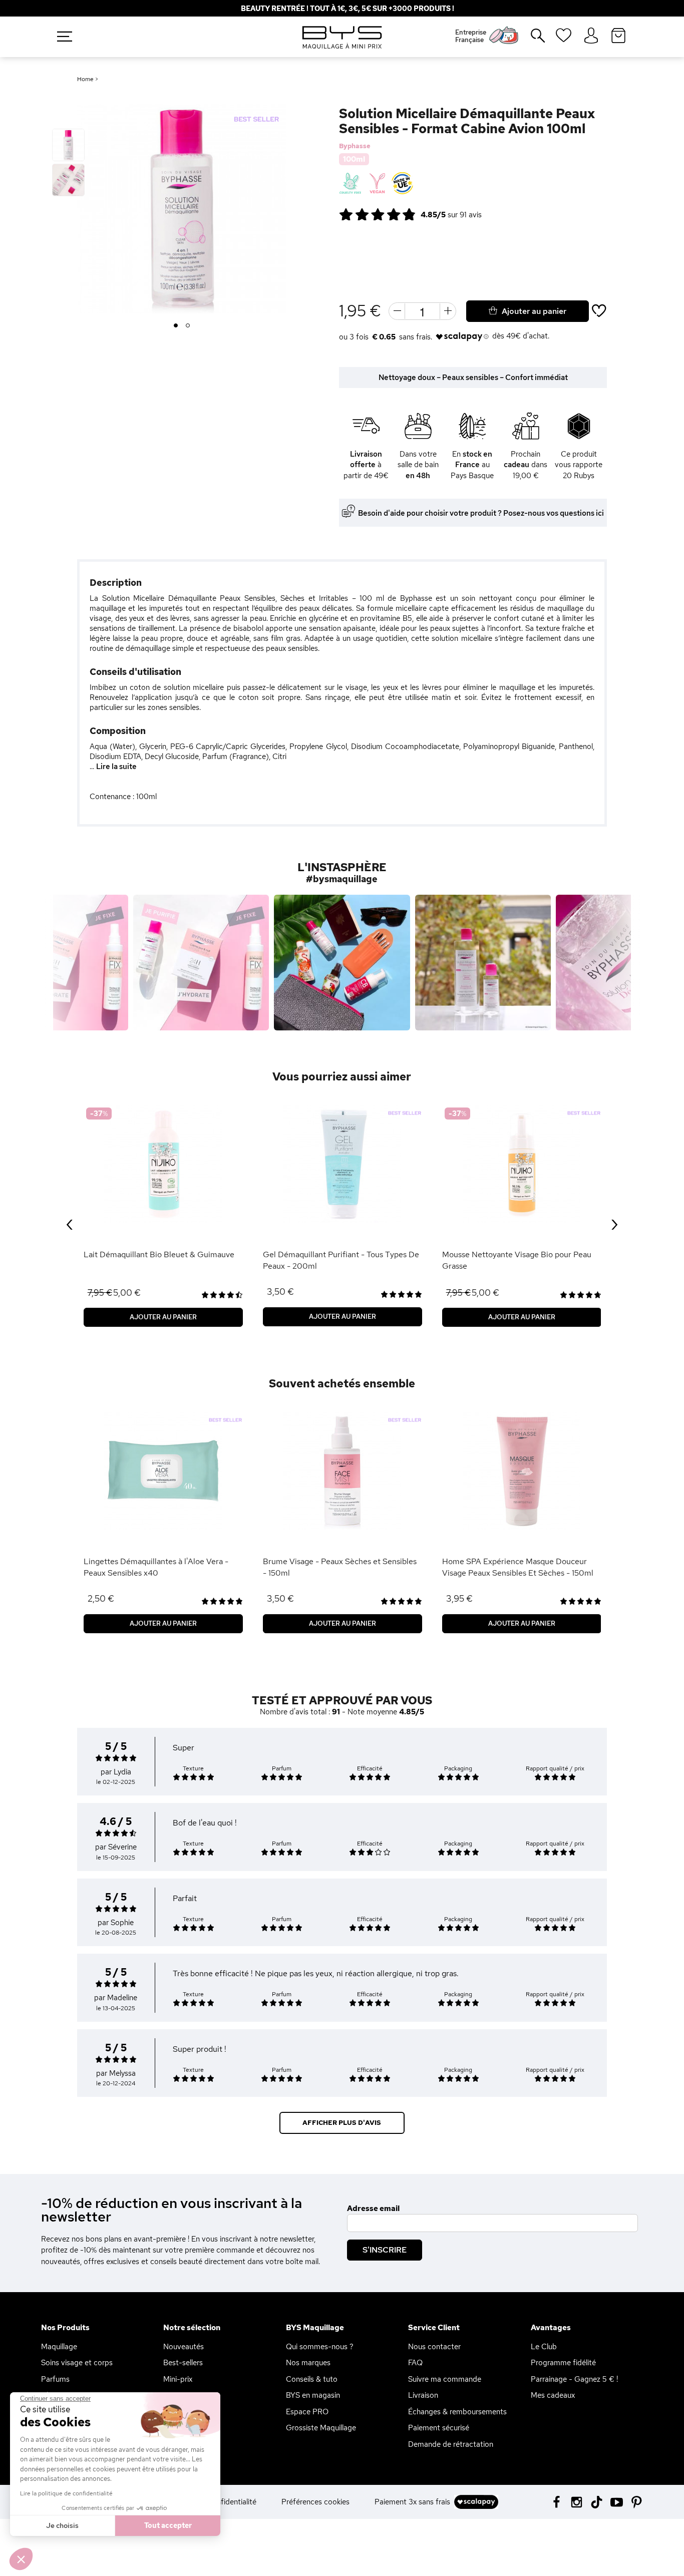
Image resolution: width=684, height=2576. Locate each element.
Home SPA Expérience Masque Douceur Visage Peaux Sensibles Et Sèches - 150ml (518, 1567)
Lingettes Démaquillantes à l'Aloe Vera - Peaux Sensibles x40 (156, 1567)
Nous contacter (434, 2347)
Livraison (423, 2395)
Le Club (544, 2347)
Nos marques (308, 2363)
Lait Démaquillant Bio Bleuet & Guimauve (159, 1254)
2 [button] (188, 326)
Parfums (55, 2379)
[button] (21, 2559)
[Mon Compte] (591, 36)
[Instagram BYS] (577, 2501)
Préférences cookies (315, 2502)
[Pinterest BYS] (637, 2501)
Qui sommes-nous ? (320, 2347)
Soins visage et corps (77, 2363)
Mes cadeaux (553, 2395)
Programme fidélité (563, 2363)
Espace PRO (307, 2412)
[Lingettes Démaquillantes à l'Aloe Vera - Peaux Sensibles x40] (163, 1471)
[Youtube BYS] (617, 2501)
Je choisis (62, 2525)
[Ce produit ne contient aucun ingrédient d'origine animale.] (376, 184)
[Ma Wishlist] (564, 39)
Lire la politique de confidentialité (66, 2493)
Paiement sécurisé (439, 2428)
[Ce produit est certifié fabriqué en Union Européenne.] (402, 184)
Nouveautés (184, 2347)
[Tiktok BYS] (597, 2502)
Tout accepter (168, 2525)
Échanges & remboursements (457, 2412)
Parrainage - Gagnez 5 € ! (574, 2379)
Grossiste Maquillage (321, 2428)
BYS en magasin (313, 2395)
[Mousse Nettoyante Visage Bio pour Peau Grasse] (522, 1164)
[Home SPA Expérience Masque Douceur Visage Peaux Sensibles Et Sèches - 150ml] (522, 1471)
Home (85, 79)
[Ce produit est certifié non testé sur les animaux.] (350, 184)
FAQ (415, 2363)
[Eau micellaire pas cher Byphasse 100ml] (68, 145)
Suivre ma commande (445, 2379)
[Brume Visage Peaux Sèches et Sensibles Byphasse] (343, 1471)
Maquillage (59, 2347)
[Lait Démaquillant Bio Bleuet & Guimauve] (163, 1164)
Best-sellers (183, 2363)
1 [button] (176, 326)
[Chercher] (531, 40)
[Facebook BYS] (557, 2501)
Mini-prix (178, 2379)
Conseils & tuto (312, 2379)
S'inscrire (385, 2250)
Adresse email (373, 2209)
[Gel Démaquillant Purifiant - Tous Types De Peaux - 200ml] (343, 1164)
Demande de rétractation (451, 2444)
